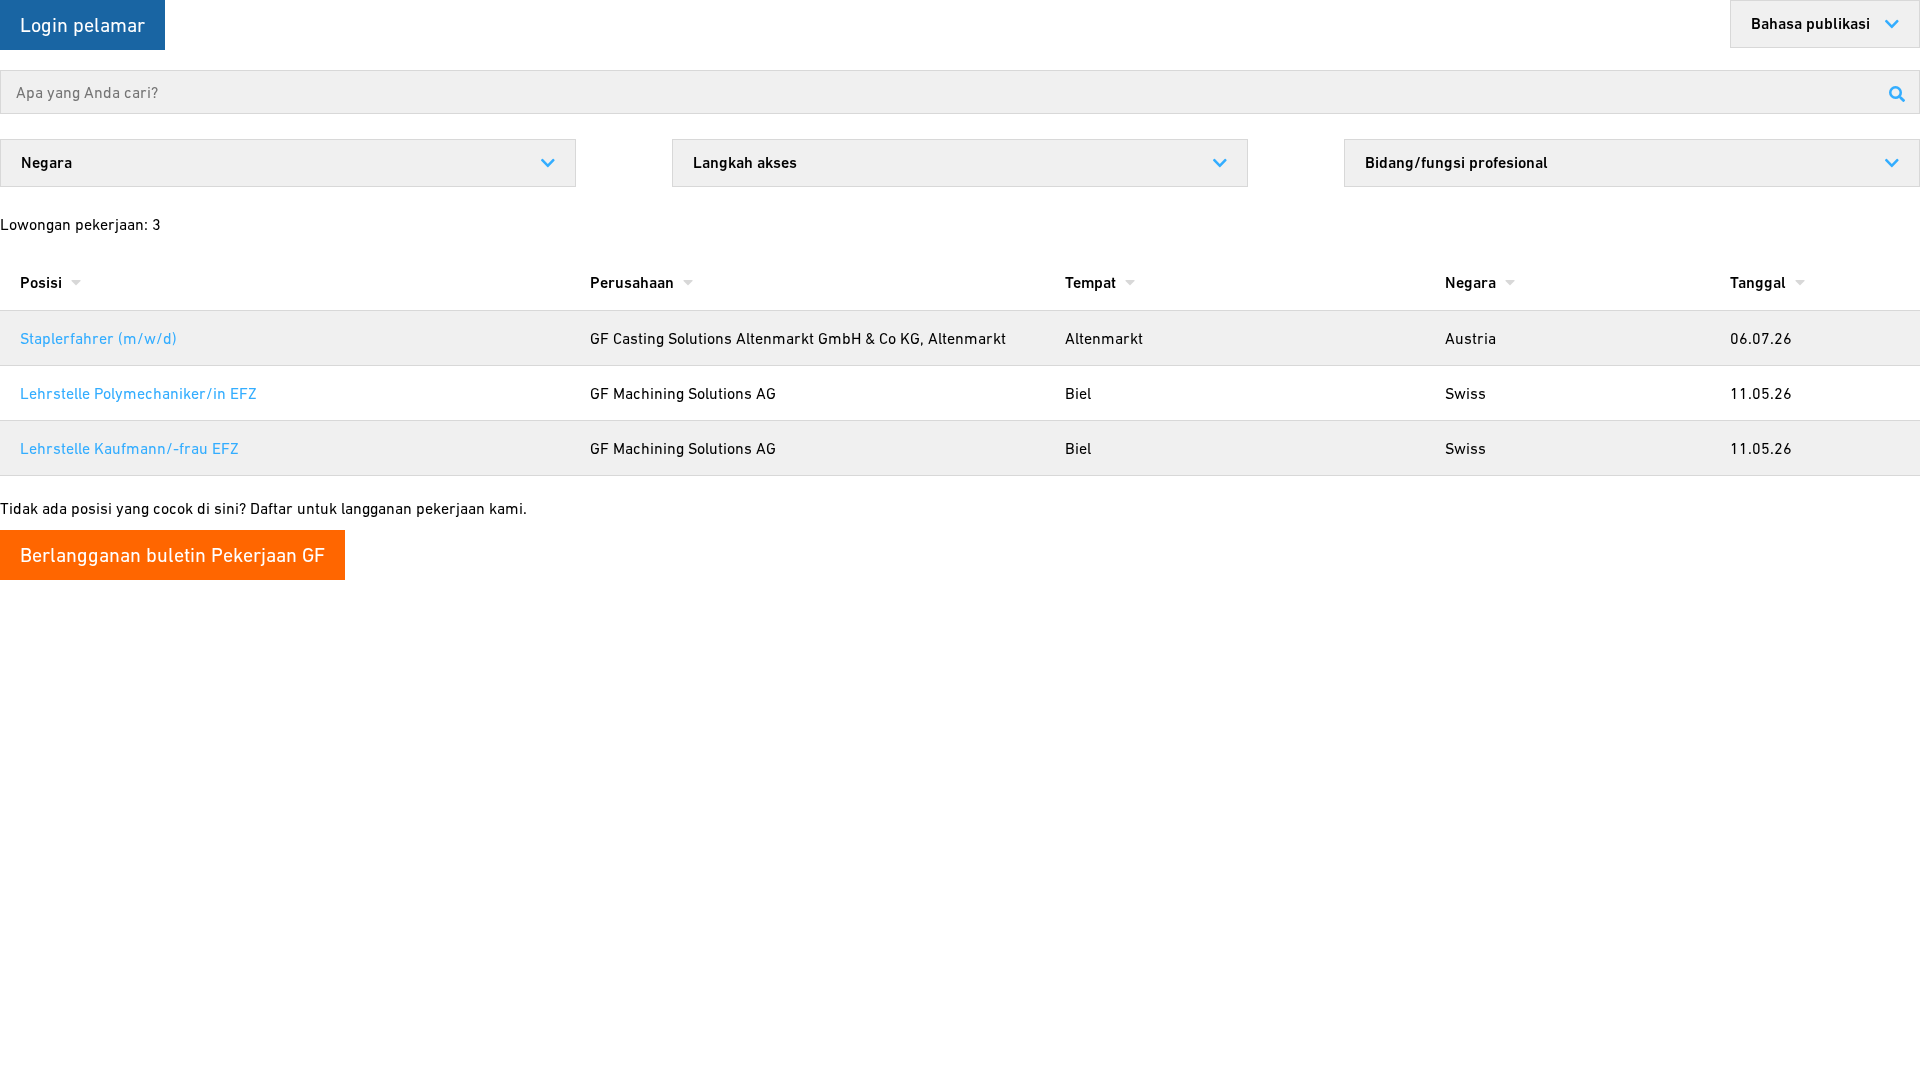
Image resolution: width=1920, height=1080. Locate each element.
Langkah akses (745, 162)
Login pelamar (82, 25)
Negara (46, 162)
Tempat (1092, 282)
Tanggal (1760, 282)
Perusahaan (634, 282)
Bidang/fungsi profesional (1456, 162)
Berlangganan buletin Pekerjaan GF (172, 555)
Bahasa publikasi (1810, 23)
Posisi (43, 282)
